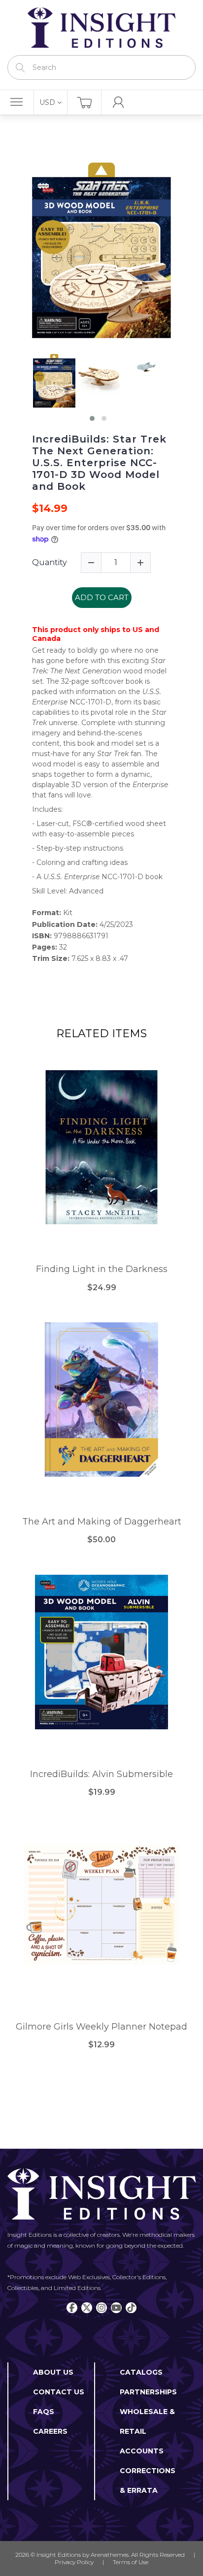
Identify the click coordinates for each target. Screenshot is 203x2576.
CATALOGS (141, 2372)
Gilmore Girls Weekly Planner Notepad (101, 2027)
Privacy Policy (74, 2562)
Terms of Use (131, 2562)
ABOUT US (53, 2372)
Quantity (50, 562)
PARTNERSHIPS (148, 2392)
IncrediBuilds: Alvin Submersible (101, 1774)
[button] (92, 418)
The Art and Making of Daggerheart (102, 1522)
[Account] (118, 102)
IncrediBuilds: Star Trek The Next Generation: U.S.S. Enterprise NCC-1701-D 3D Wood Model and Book (99, 463)
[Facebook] (72, 2308)
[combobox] (101, 67)
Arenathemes (110, 2555)
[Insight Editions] (101, 28)
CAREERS (50, 2431)
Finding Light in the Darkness (102, 1269)
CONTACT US (59, 2392)
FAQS (44, 2412)
